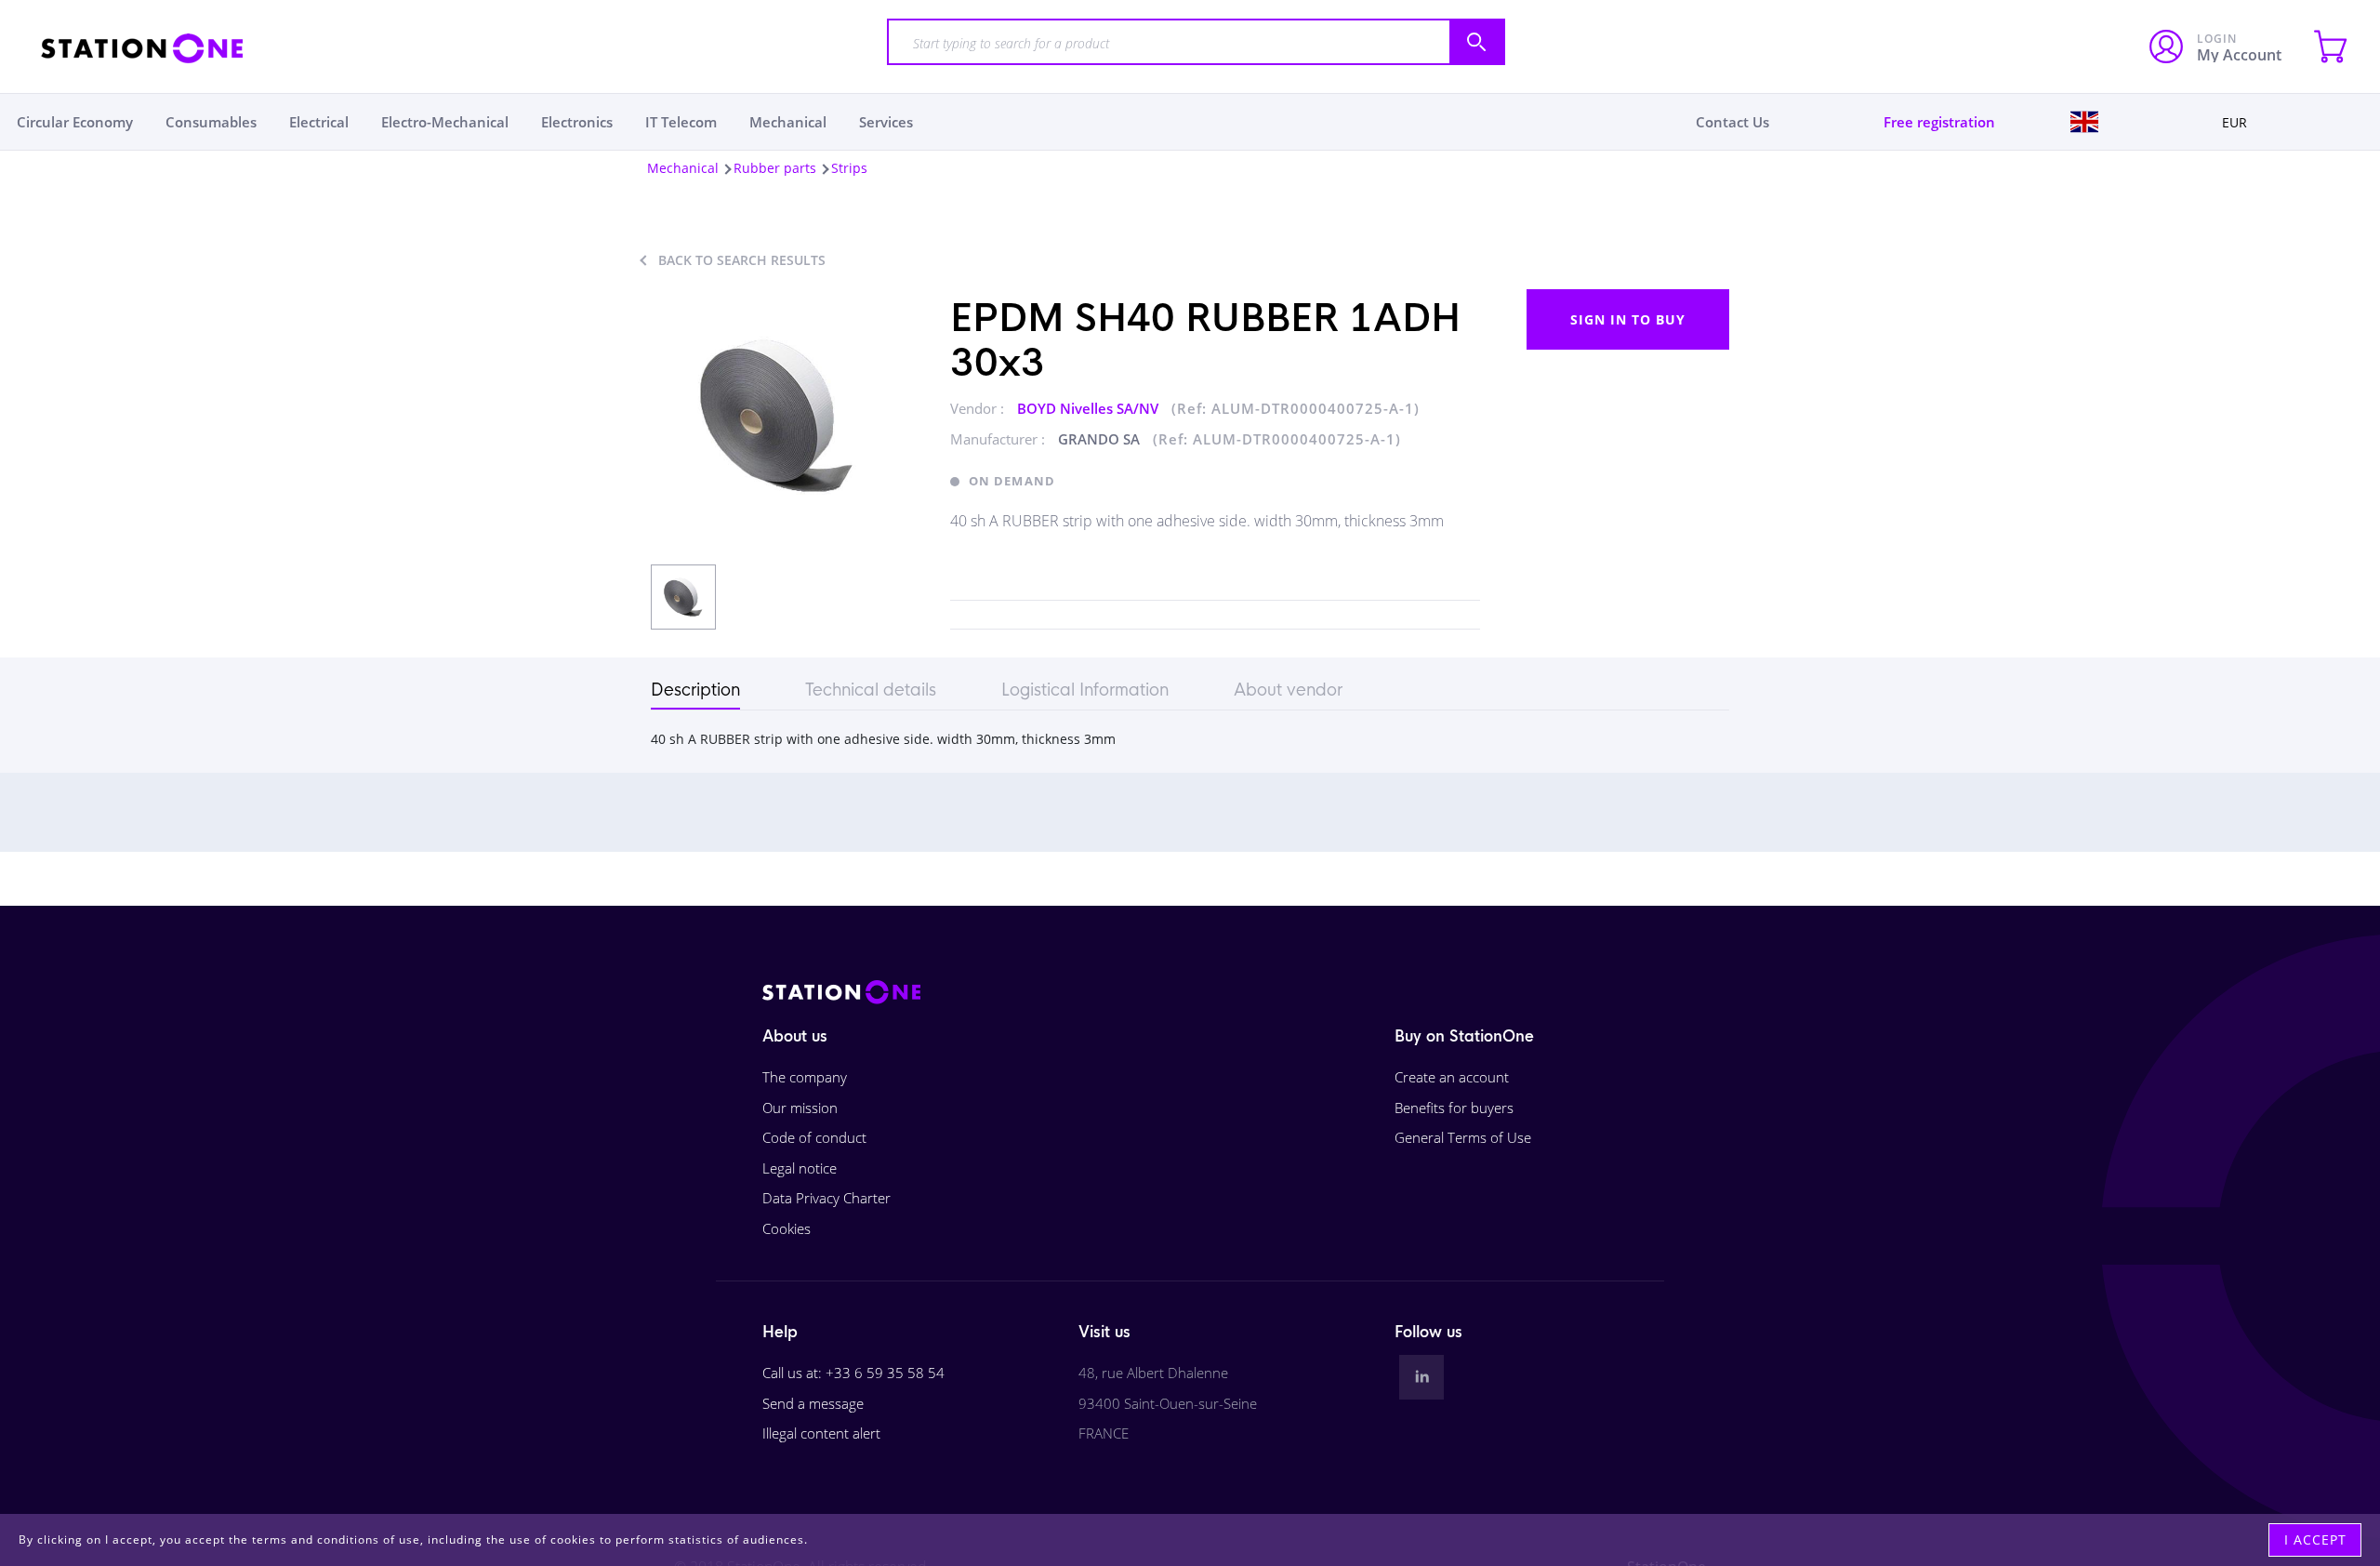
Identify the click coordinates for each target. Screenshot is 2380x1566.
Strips (849, 168)
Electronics (577, 122)
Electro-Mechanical (445, 122)
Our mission (800, 1108)
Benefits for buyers (1454, 1108)
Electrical (319, 122)
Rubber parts (775, 168)
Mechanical (788, 122)
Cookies (787, 1228)
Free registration (1939, 122)
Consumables (211, 122)
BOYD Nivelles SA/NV (1090, 408)
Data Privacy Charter (826, 1198)
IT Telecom (681, 122)
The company (805, 1077)
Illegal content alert (821, 1433)
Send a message (813, 1403)
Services (886, 122)
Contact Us (1732, 122)
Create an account (1452, 1077)
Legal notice (800, 1168)
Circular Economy (75, 122)
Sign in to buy (1628, 319)
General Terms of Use (1463, 1137)
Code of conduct (814, 1137)
